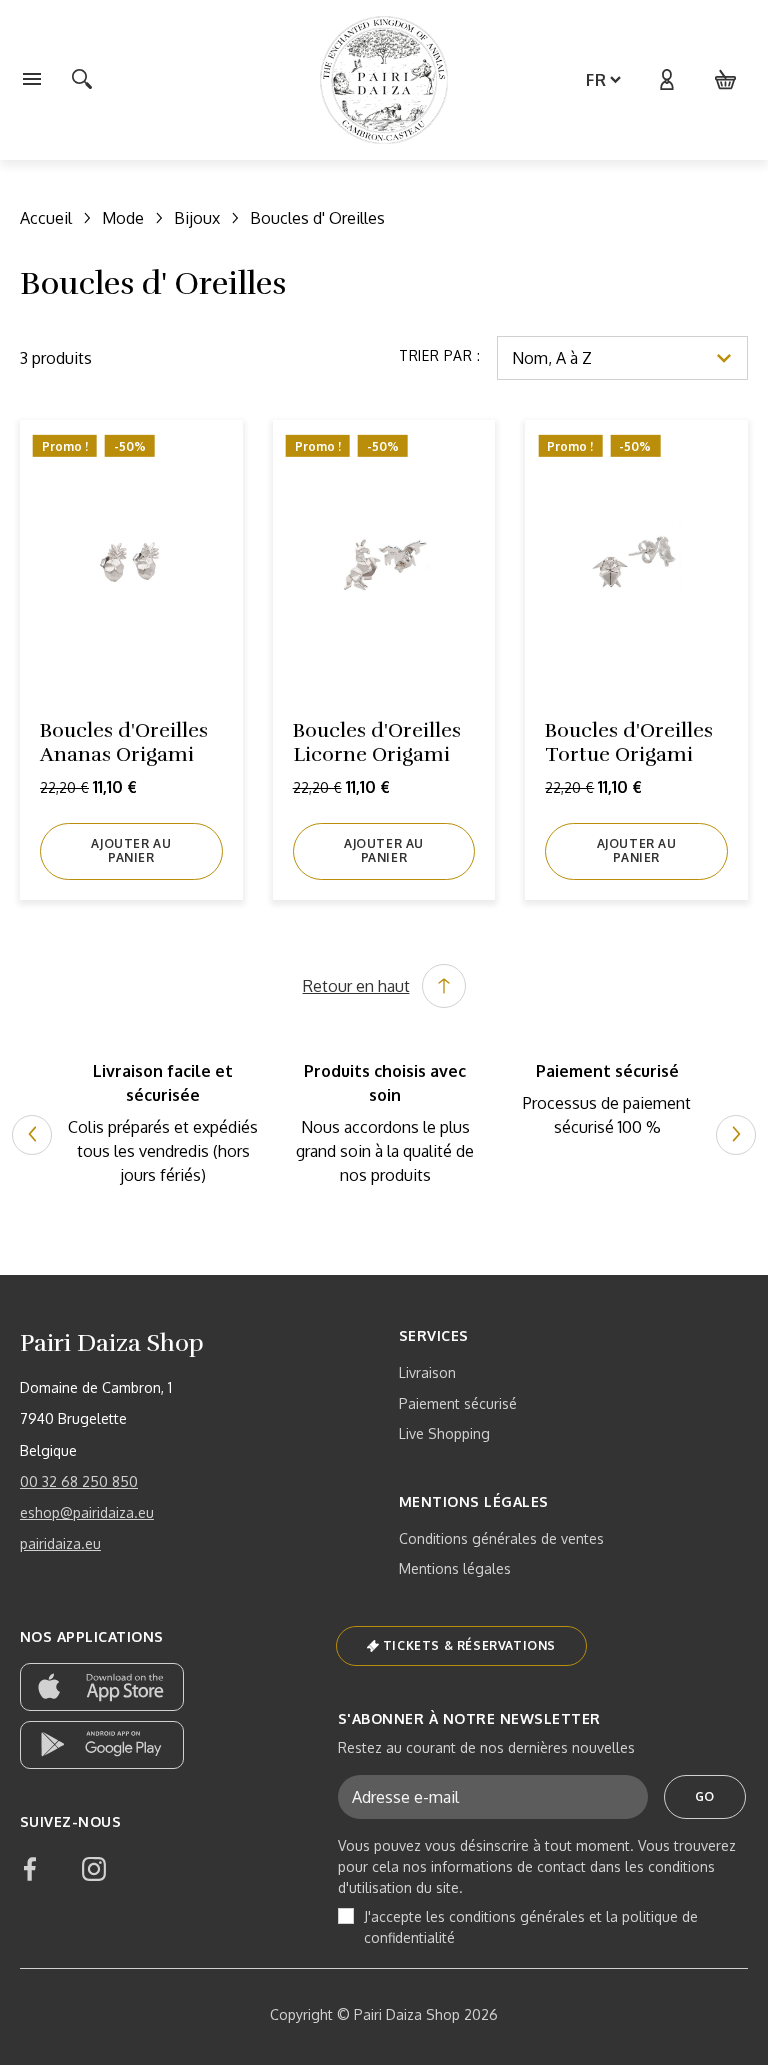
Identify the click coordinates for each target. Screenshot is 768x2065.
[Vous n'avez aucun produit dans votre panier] (726, 80)
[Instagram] (94, 1869)
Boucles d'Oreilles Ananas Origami (124, 742)
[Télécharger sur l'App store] (102, 1687)
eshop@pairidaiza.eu (87, 1512)
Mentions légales (455, 1568)
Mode (123, 218)
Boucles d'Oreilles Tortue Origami (629, 742)
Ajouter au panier (131, 850)
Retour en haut (356, 986)
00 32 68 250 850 (79, 1481)
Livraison (427, 1372)
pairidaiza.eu (60, 1543)
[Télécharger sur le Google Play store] (102, 1745)
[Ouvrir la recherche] (82, 80)
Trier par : (440, 355)
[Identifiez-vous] (666, 80)
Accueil (46, 218)
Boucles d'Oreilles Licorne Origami (377, 742)
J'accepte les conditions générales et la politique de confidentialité (531, 1927)
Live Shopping (444, 1433)
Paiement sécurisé (458, 1403)
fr (596, 80)
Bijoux (197, 218)
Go (705, 1796)
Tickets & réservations (469, 1645)
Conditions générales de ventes (501, 1538)
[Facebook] (30, 1869)
